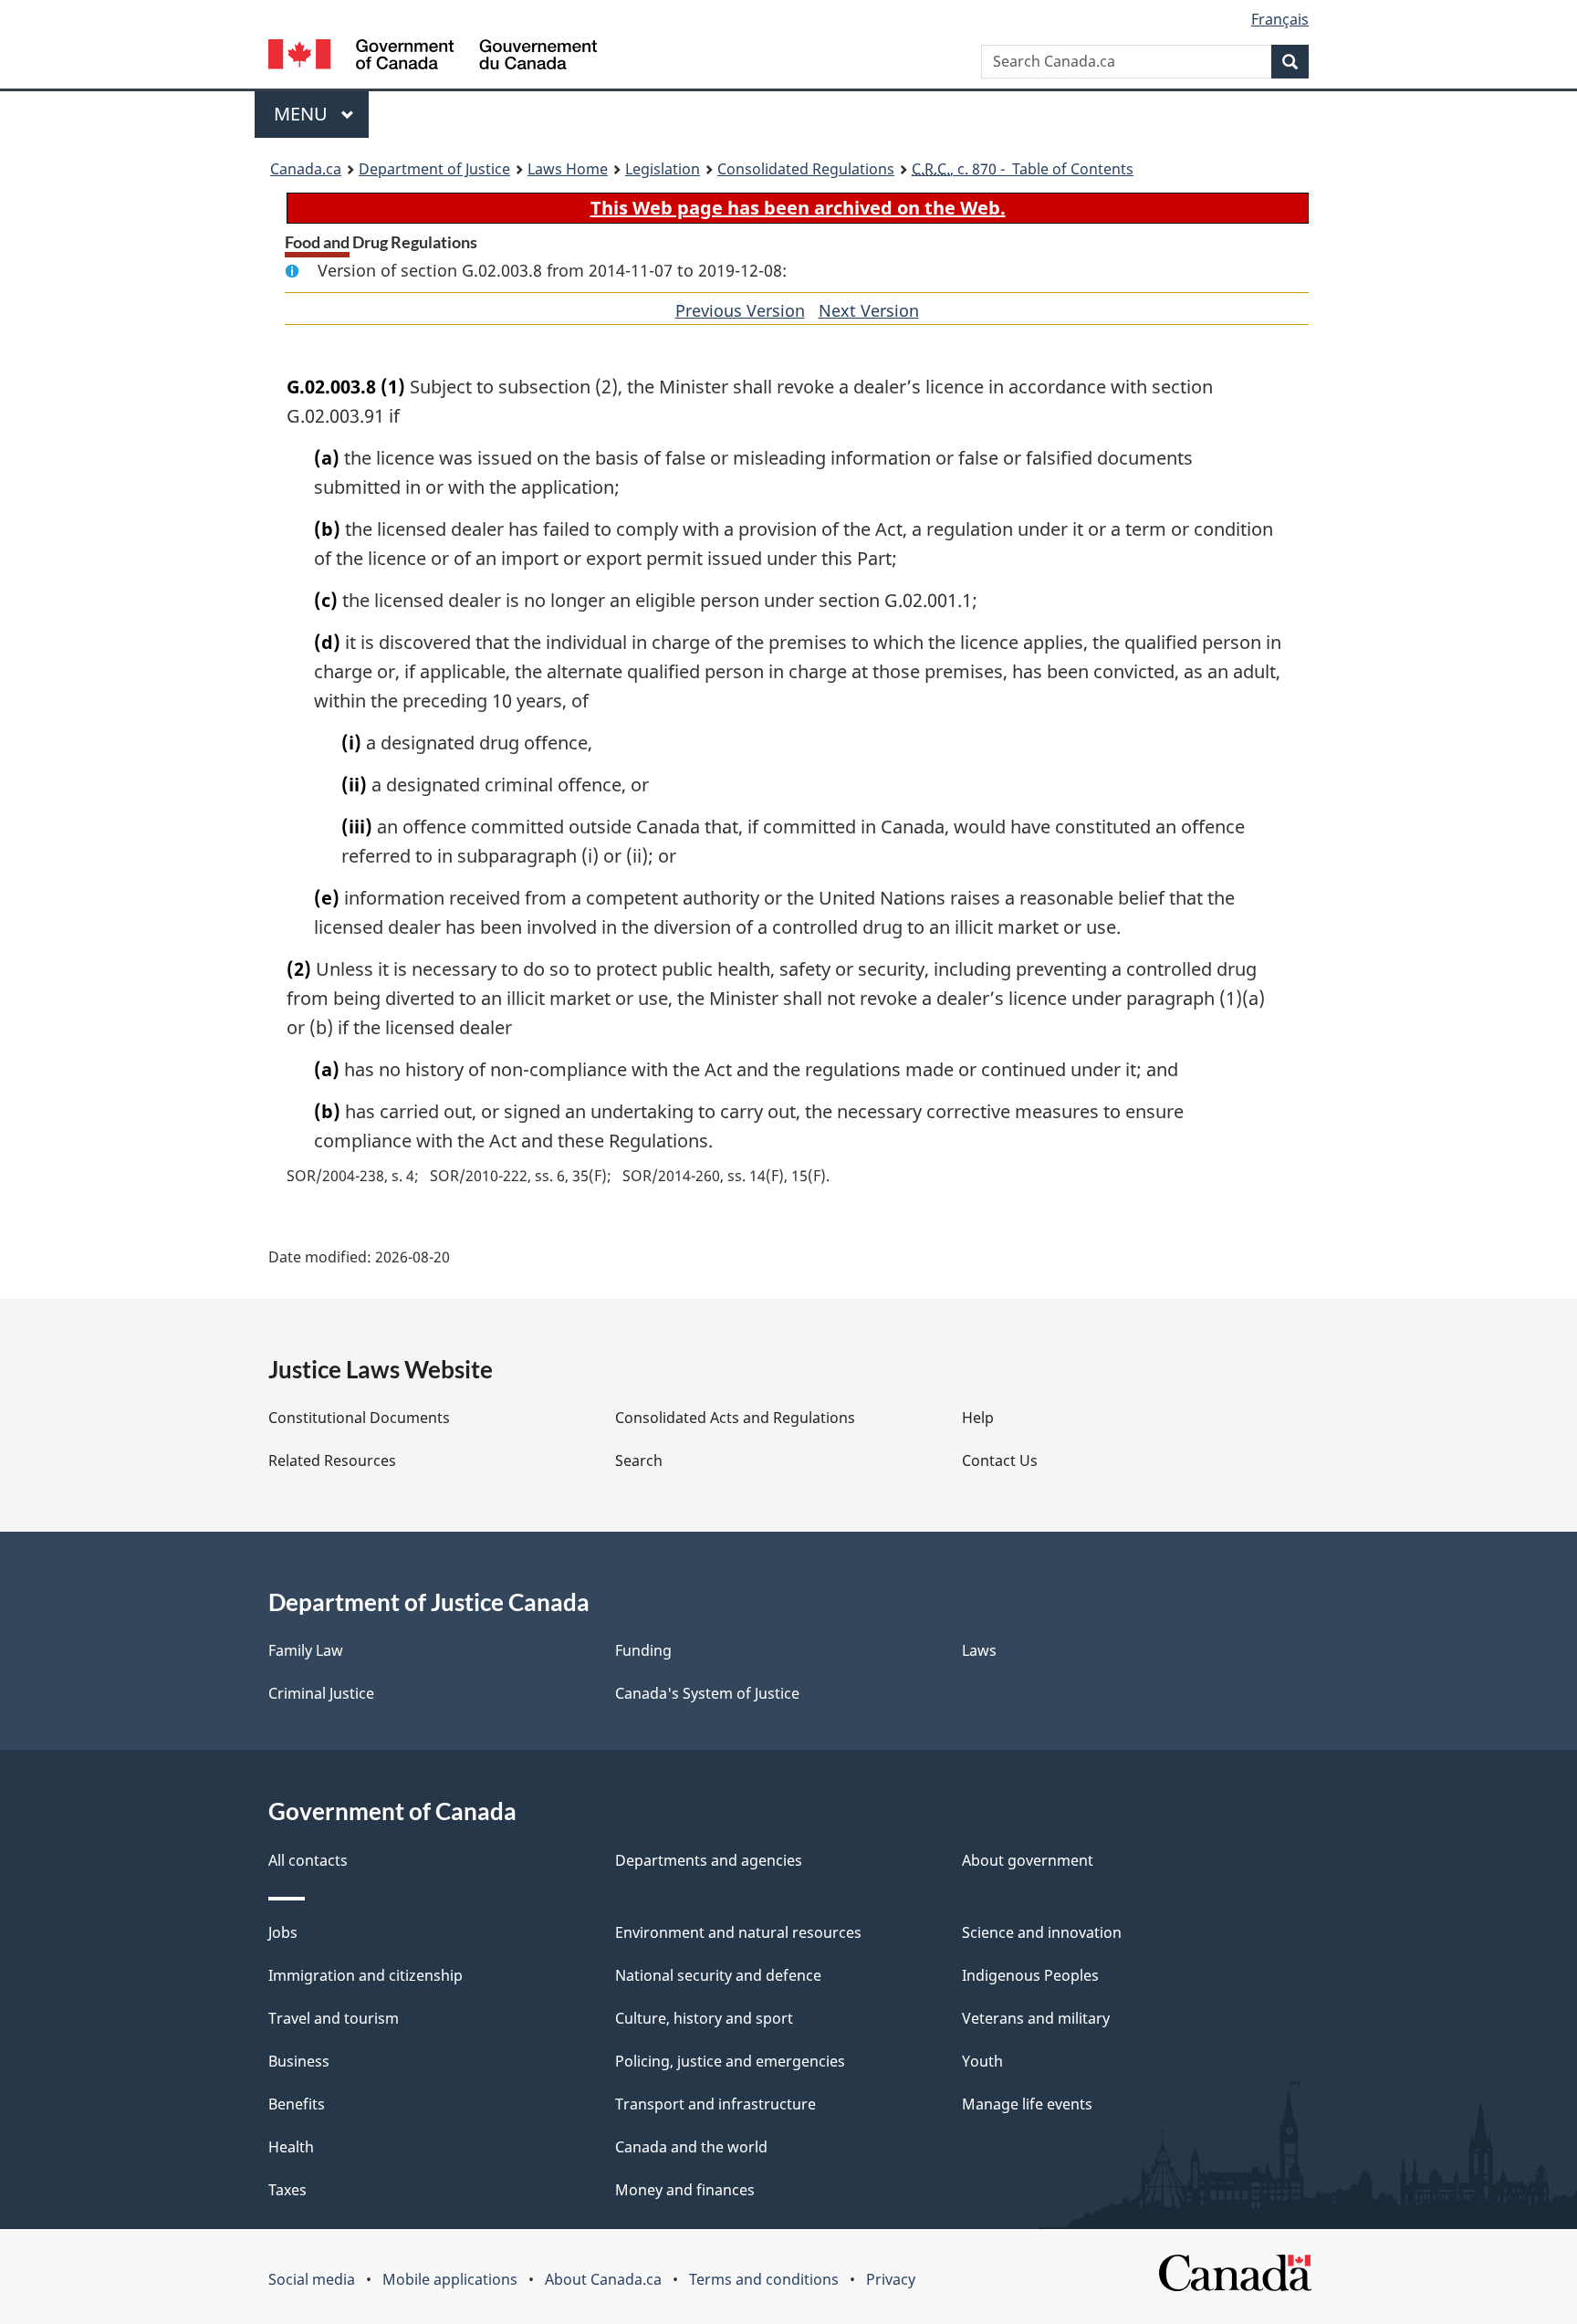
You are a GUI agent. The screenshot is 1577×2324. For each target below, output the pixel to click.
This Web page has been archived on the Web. (798, 208)
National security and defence (718, 1975)
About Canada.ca (603, 2279)
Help (978, 1418)
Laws (979, 1650)
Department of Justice (434, 169)
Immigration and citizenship (366, 1975)
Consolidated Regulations (806, 169)
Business (299, 2061)
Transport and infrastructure (715, 2104)
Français (1280, 19)
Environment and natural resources (738, 1932)
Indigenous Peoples (1030, 1975)
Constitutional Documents (359, 1418)
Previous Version (740, 310)
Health (291, 2147)
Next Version (869, 310)
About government (1028, 1860)
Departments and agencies (709, 1860)
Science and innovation (1042, 1932)
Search (639, 1460)
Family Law (306, 1650)
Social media (312, 2279)
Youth (982, 2061)
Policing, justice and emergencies (730, 2061)
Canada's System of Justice (707, 1693)
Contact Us (1000, 1460)
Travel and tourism (334, 2018)
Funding (643, 1650)
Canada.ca (306, 169)
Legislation (663, 169)
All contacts (308, 1860)
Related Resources (332, 1460)
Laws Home (568, 169)
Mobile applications (450, 2279)
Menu (303, 114)
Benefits (297, 2104)
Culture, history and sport (704, 2018)
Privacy (891, 2279)
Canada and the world (691, 2147)
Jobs (283, 1932)
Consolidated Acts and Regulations (735, 1418)
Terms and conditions (764, 2279)
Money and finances (685, 2190)
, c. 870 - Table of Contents (1023, 169)
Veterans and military (1036, 2018)
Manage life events (1027, 2104)
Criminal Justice (321, 1693)
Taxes (287, 2190)
